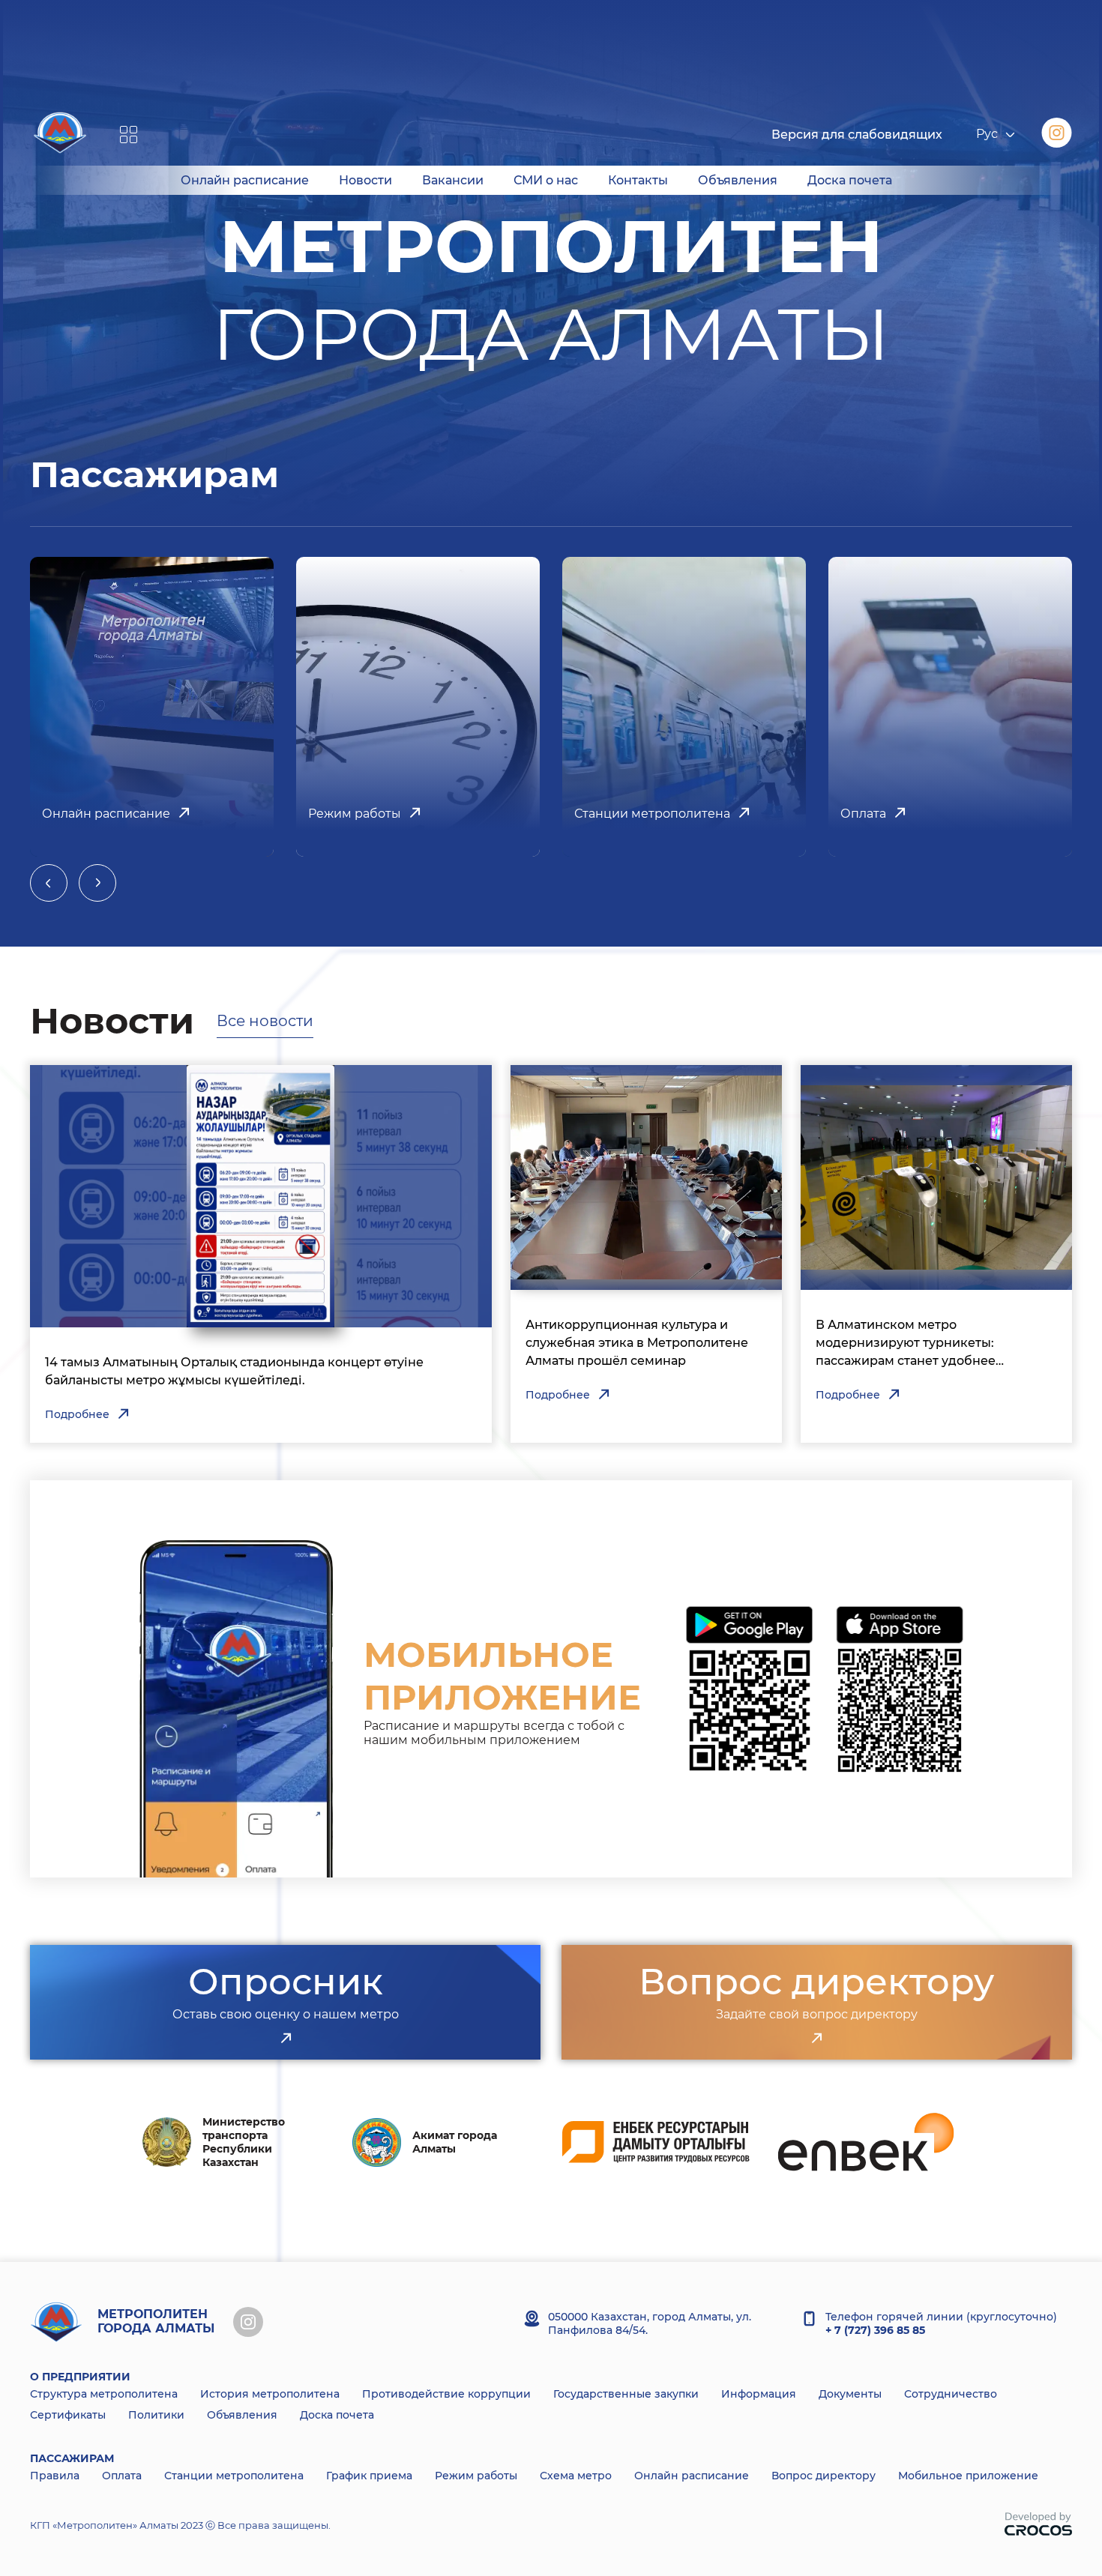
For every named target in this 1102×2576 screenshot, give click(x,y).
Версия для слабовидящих (857, 135)
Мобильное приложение (968, 2476)
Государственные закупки (626, 2394)
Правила (55, 2476)
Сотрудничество (951, 2394)
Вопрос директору (824, 2476)
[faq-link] (816, 2039)
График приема (369, 2476)
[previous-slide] (49, 883)
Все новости (265, 1021)
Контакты (638, 180)
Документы (850, 2394)
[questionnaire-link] (286, 2039)
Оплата (122, 2476)
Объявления (738, 180)
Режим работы (476, 2476)
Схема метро (576, 2476)
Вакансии (453, 180)
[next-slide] (97, 883)
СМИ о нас (546, 180)
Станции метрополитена (234, 2476)
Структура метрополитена (104, 2394)
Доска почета (850, 180)
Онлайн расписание (245, 180)
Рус (987, 135)
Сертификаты (68, 2415)
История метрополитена (270, 2394)
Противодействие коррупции (446, 2394)
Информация (759, 2394)
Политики (156, 2415)
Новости (365, 180)
